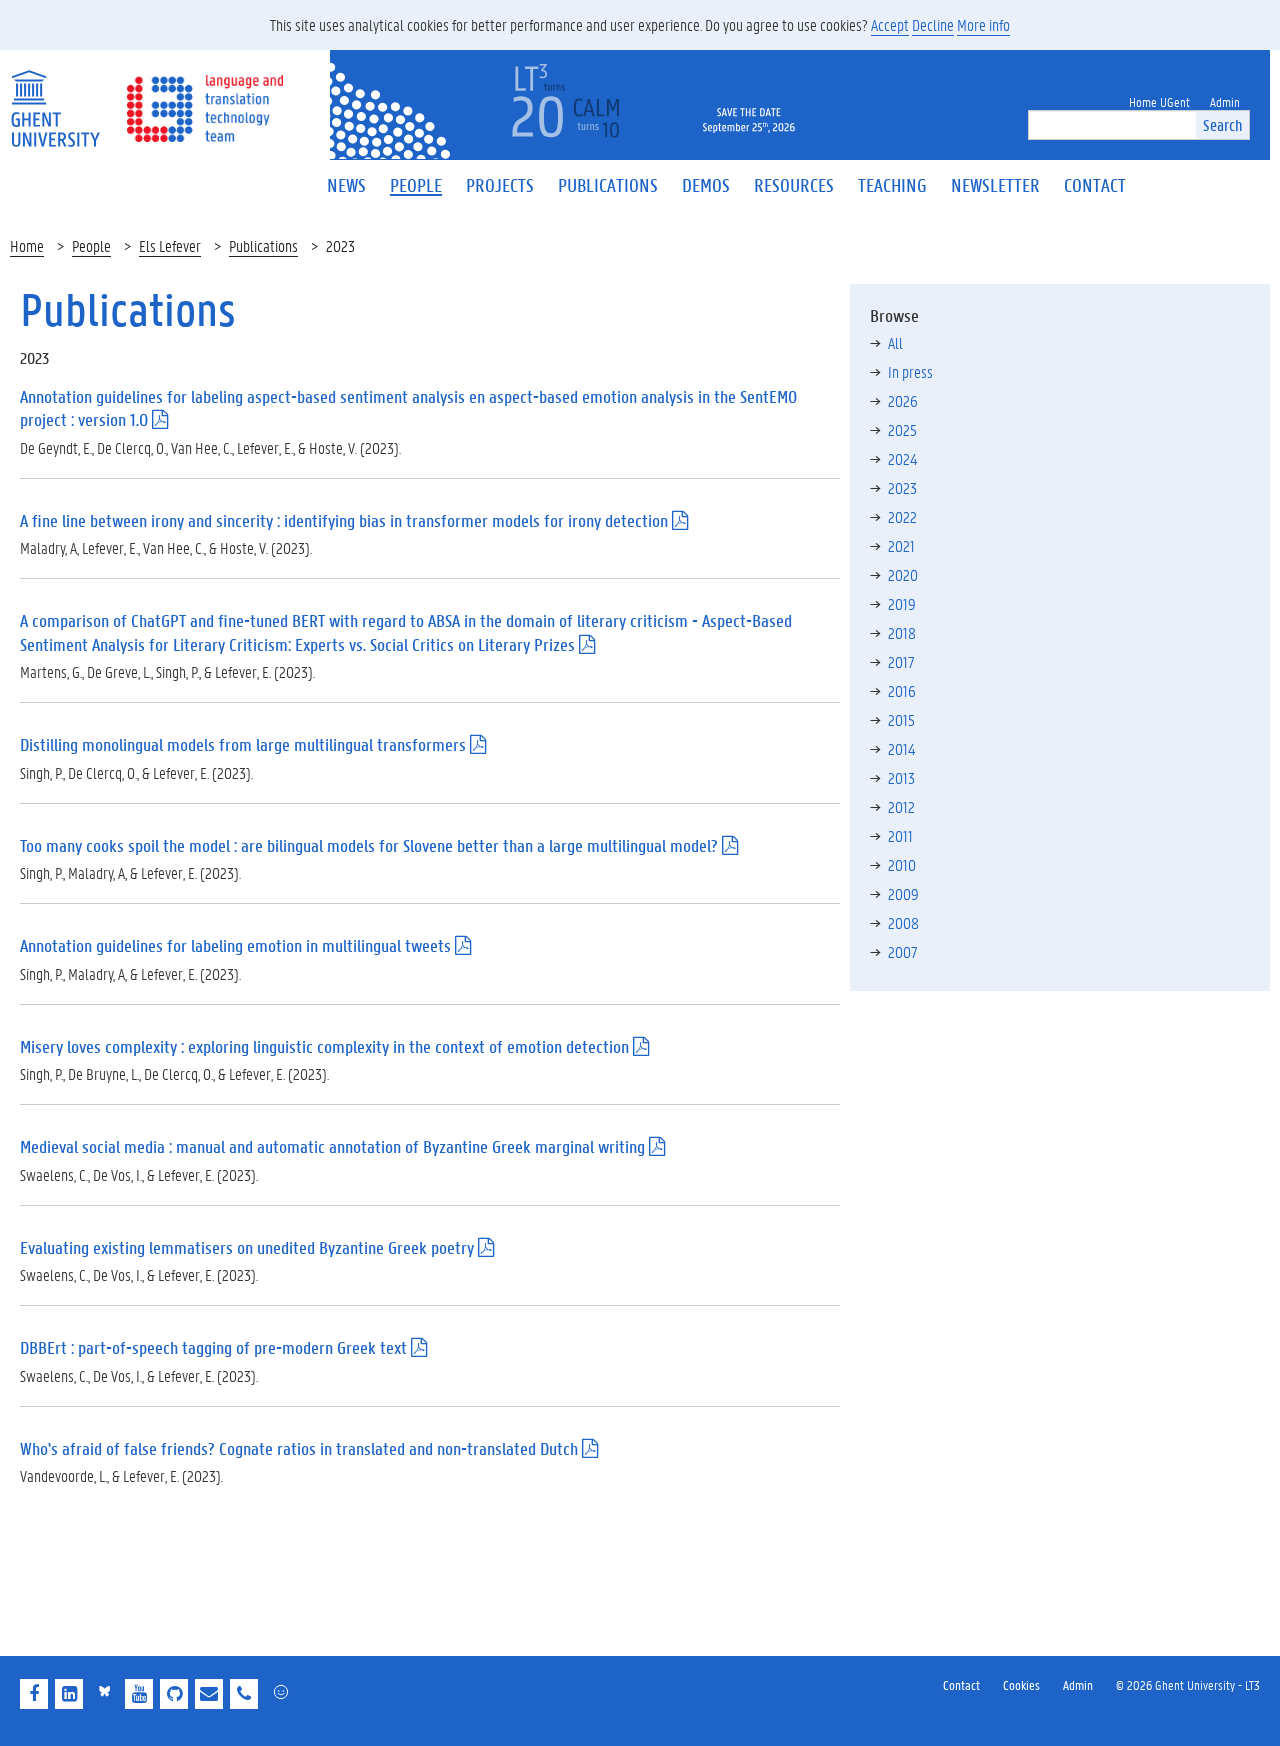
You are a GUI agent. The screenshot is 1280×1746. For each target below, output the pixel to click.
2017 (901, 661)
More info (983, 24)
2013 (901, 777)
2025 (902, 429)
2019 (902, 603)
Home (27, 245)
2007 (903, 951)
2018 (902, 632)
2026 (903, 400)
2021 (901, 545)
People (91, 245)
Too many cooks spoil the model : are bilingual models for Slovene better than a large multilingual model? (369, 845)
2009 (903, 893)
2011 (900, 835)
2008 (903, 922)
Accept (890, 24)
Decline (933, 24)
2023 (902, 487)
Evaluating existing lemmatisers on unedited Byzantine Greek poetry (247, 1247)
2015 (901, 719)
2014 (901, 748)
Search (1222, 124)
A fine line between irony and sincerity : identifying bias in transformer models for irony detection (344, 520)
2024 (902, 458)
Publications (263, 245)
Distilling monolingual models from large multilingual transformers (243, 744)
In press (910, 371)
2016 (902, 690)
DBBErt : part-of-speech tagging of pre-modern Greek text (213, 1347)
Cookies (1021, 1684)
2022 (902, 516)
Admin (1078, 1684)
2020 (903, 574)
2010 (902, 864)
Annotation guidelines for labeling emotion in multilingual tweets (235, 945)
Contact (961, 1684)
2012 (901, 806)
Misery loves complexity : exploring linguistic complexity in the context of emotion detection (324, 1046)
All (895, 342)
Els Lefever (170, 245)
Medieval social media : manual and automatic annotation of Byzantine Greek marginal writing (332, 1146)
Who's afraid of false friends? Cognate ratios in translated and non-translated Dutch (299, 1448)
